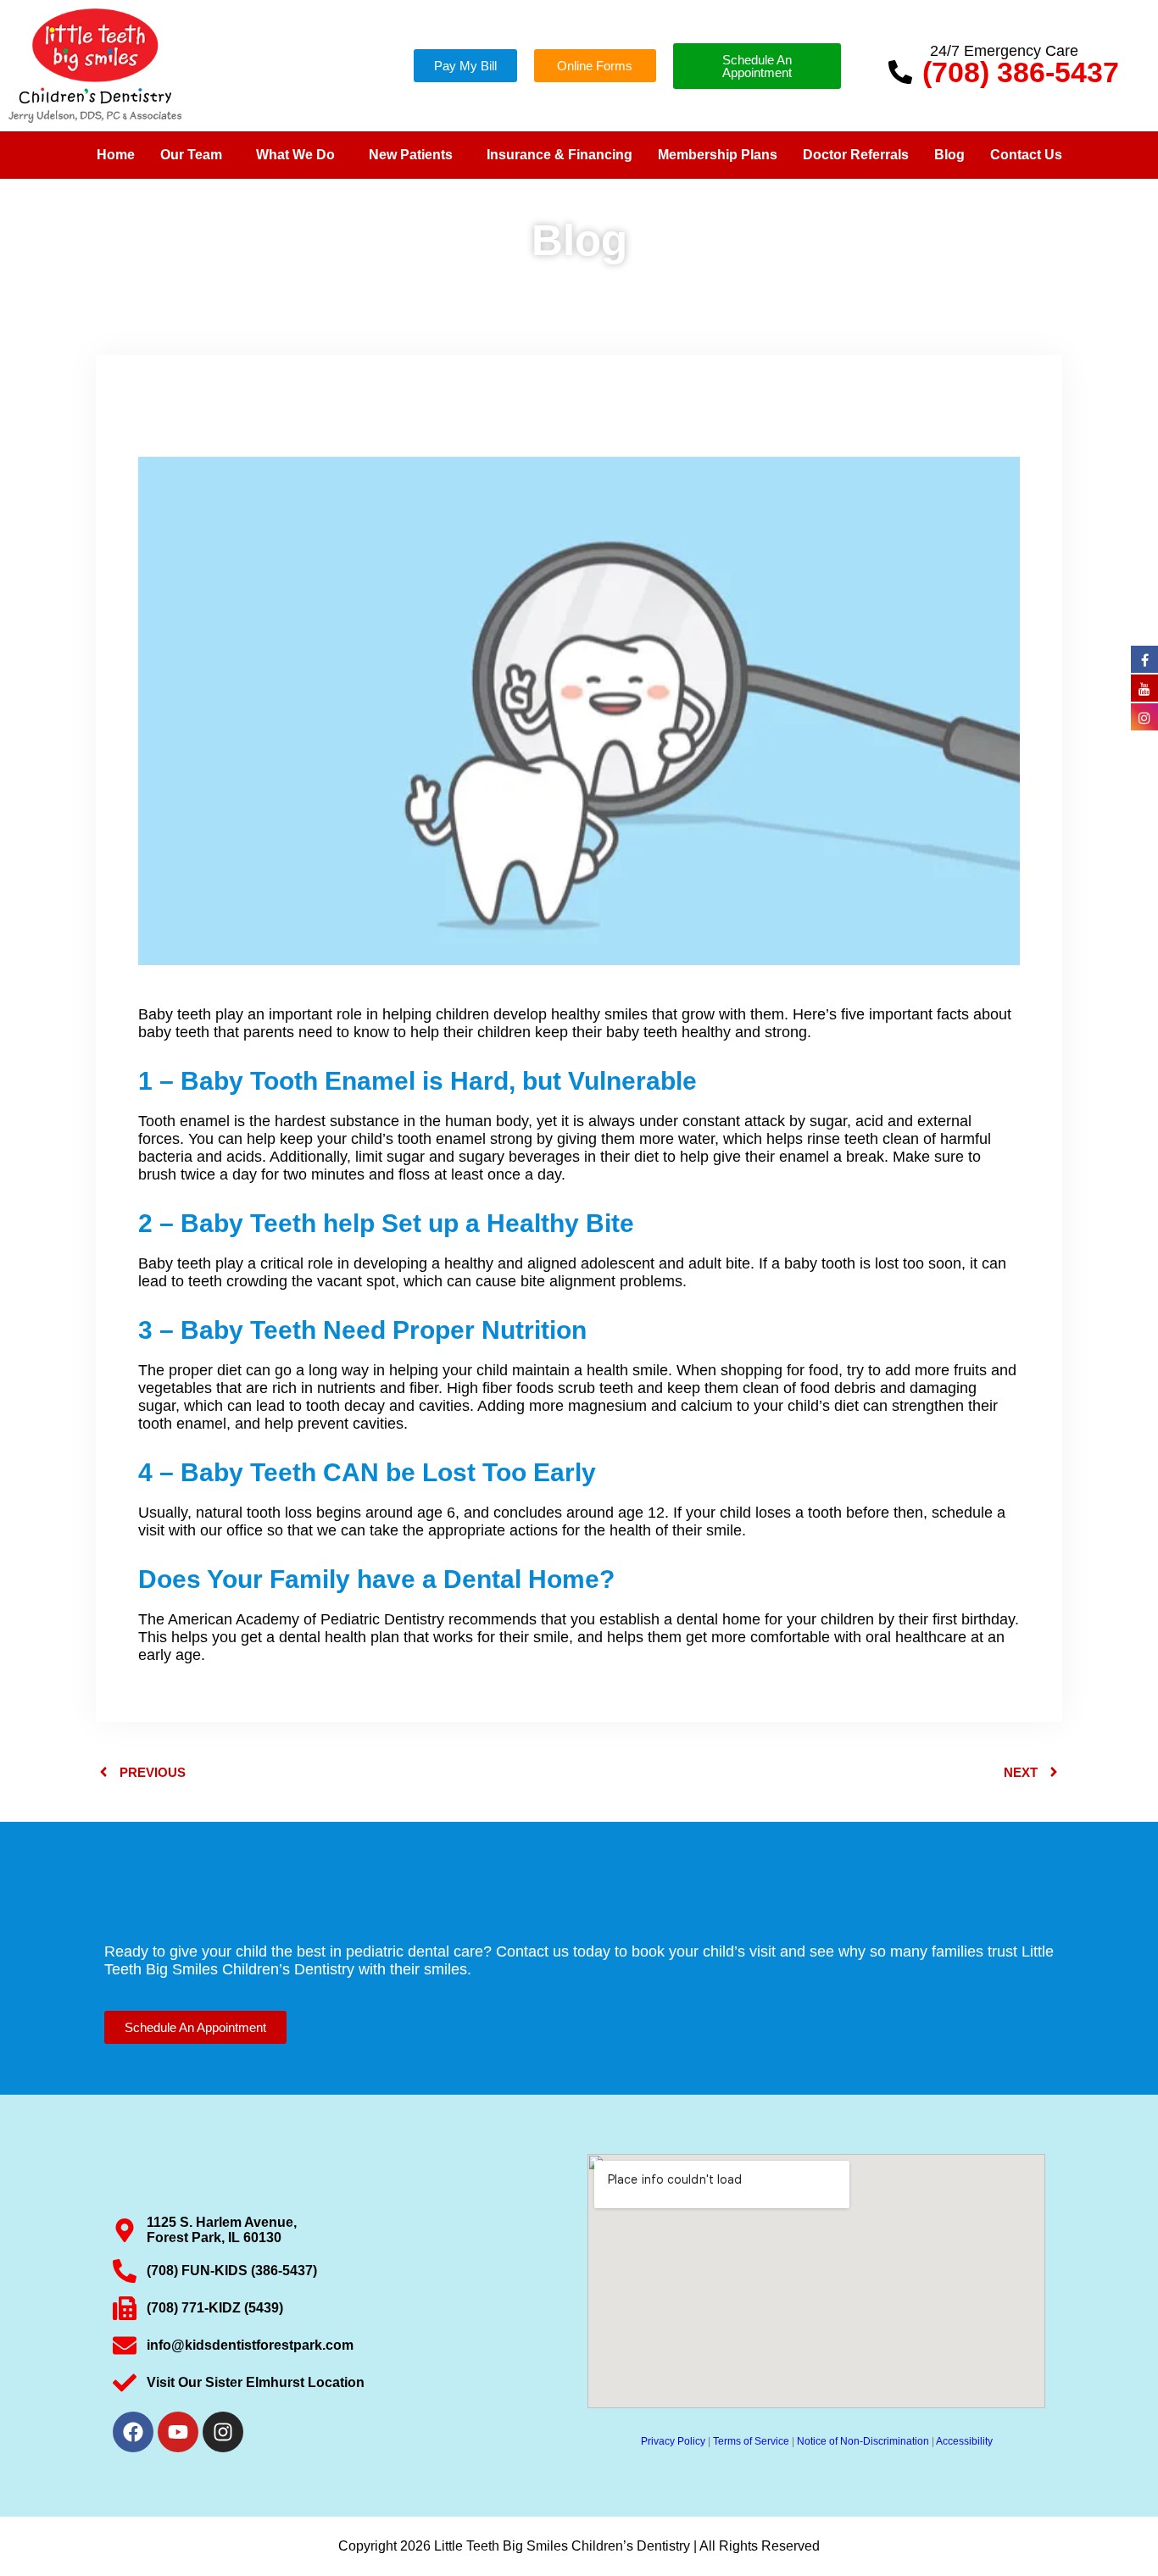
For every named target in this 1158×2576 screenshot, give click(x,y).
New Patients (411, 155)
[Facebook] (133, 2432)
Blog (949, 155)
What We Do (295, 155)
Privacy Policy (673, 2441)
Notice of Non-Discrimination (863, 2441)
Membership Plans (718, 155)
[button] (195, 155)
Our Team (191, 155)
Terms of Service (751, 2441)
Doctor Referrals (856, 155)
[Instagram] (223, 2432)
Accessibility (964, 2441)
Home (116, 155)
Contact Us (1026, 155)
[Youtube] (178, 2432)
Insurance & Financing (560, 155)
